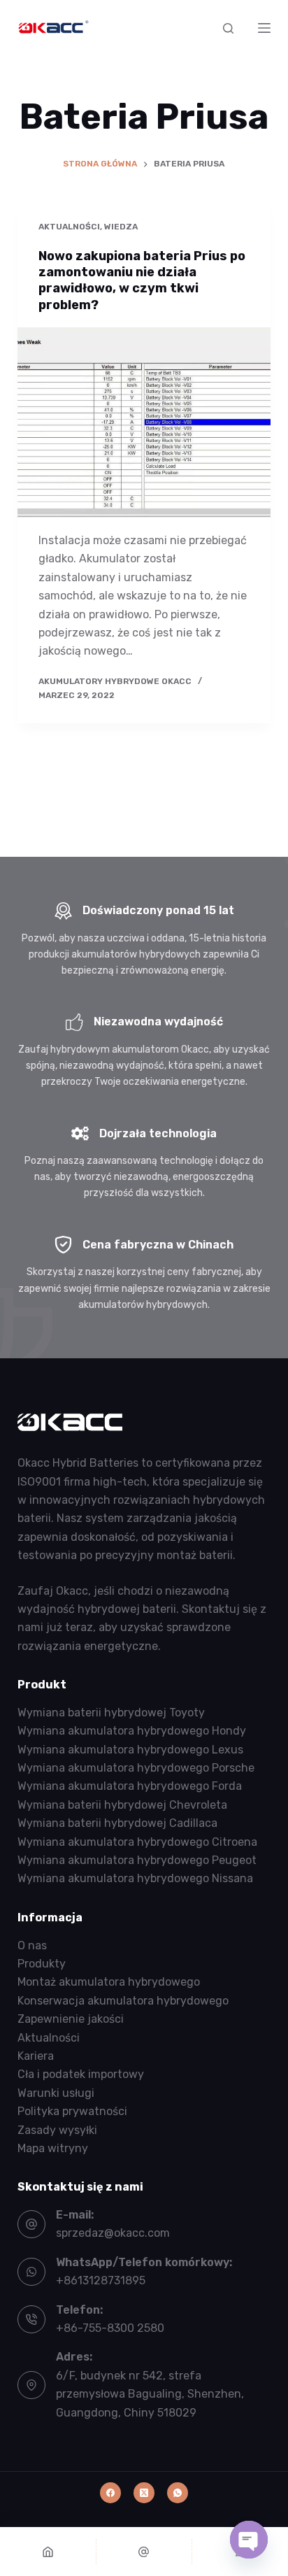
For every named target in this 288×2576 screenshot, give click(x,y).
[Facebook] (110, 2493)
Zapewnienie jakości (71, 2019)
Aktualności (69, 227)
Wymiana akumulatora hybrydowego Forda (130, 1786)
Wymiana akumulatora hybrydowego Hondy (132, 1731)
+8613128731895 (101, 2280)
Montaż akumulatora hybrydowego (109, 1982)
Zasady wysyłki (57, 2130)
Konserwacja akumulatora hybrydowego (123, 2001)
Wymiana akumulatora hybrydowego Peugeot (137, 1860)
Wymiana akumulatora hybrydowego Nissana (135, 1878)
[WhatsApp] (178, 2493)
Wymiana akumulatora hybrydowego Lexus (130, 1750)
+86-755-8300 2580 (110, 2328)
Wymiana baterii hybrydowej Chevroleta (122, 1805)
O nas (32, 1945)
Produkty (42, 1964)
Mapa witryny (53, 2148)
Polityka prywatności (72, 2111)
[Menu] (264, 28)
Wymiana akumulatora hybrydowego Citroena (137, 1842)
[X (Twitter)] (144, 2493)
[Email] (144, 2552)
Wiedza (121, 227)
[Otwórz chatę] (249, 2540)
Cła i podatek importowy (81, 2074)
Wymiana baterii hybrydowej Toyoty (111, 1713)
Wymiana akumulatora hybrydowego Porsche (136, 1768)
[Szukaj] (228, 28)
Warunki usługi (56, 2093)
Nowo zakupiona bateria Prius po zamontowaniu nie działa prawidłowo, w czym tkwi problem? (142, 280)
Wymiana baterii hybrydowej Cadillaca (117, 1823)
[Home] (48, 2552)
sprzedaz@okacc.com (113, 2233)
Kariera (36, 2056)
